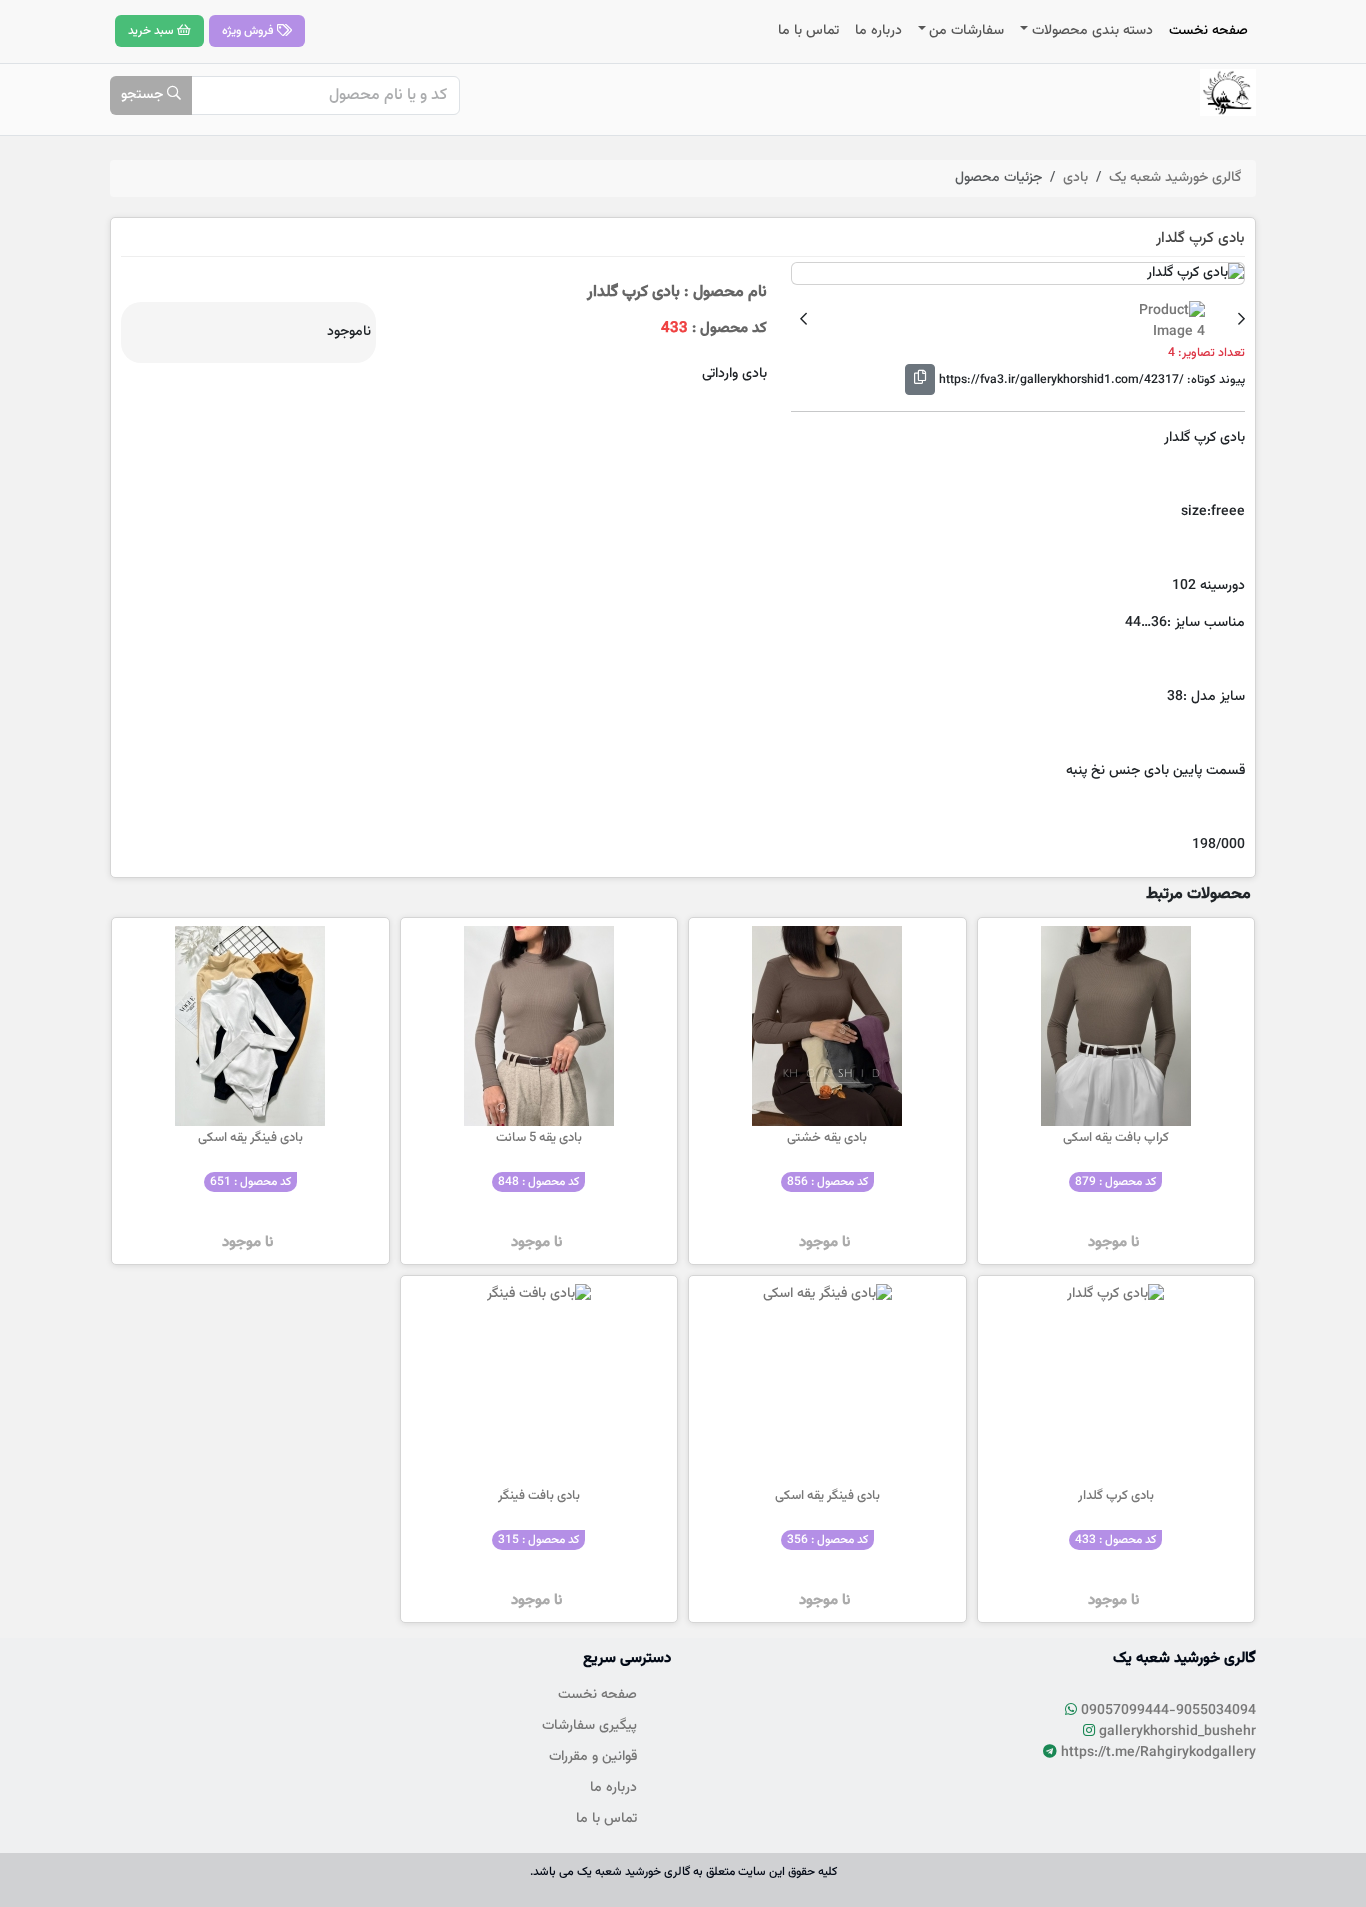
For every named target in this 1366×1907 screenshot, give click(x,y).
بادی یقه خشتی (827, 1138)
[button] (1241, 321)
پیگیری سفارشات (589, 1726)
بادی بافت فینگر (539, 1496)
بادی (1075, 178)
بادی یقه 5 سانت (539, 1138)
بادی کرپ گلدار (1116, 1496)
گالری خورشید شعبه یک (1175, 178)
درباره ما (878, 31)
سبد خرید (152, 31)
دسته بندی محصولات (1092, 31)
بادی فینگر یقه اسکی (250, 1138)
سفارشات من (966, 31)
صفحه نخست (1208, 31)
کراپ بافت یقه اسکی (1116, 1138)
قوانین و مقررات (593, 1757)
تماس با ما (808, 31)
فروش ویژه (249, 31)
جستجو (144, 95)
